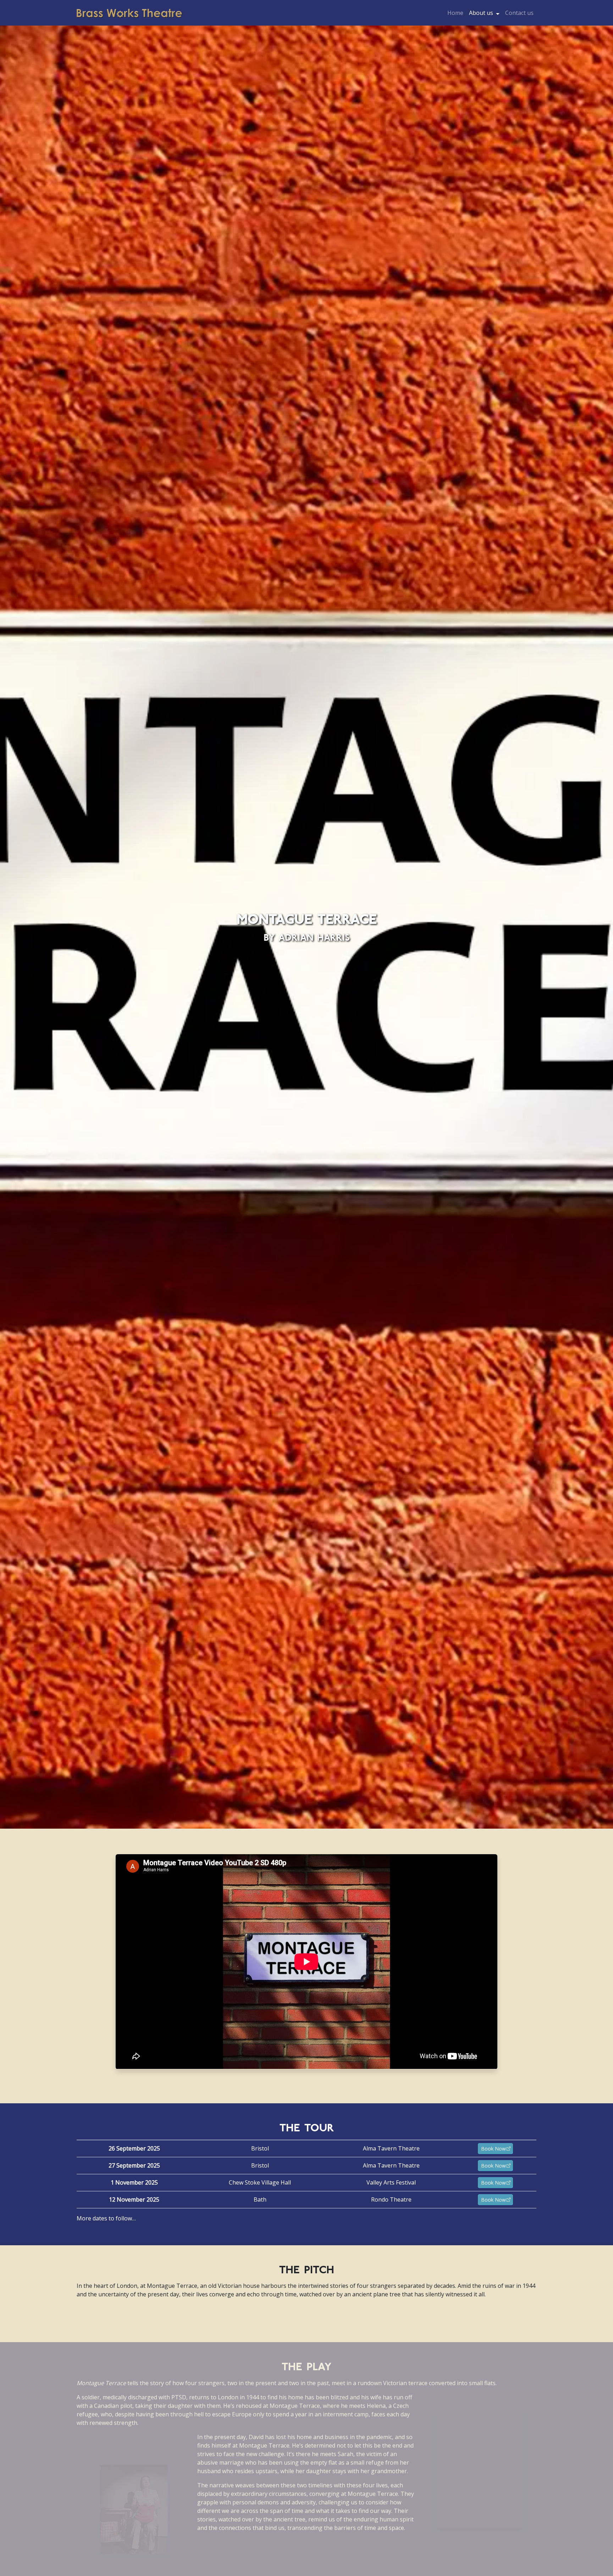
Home (455, 13)
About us (481, 13)
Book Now (493, 2149)
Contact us (519, 13)
